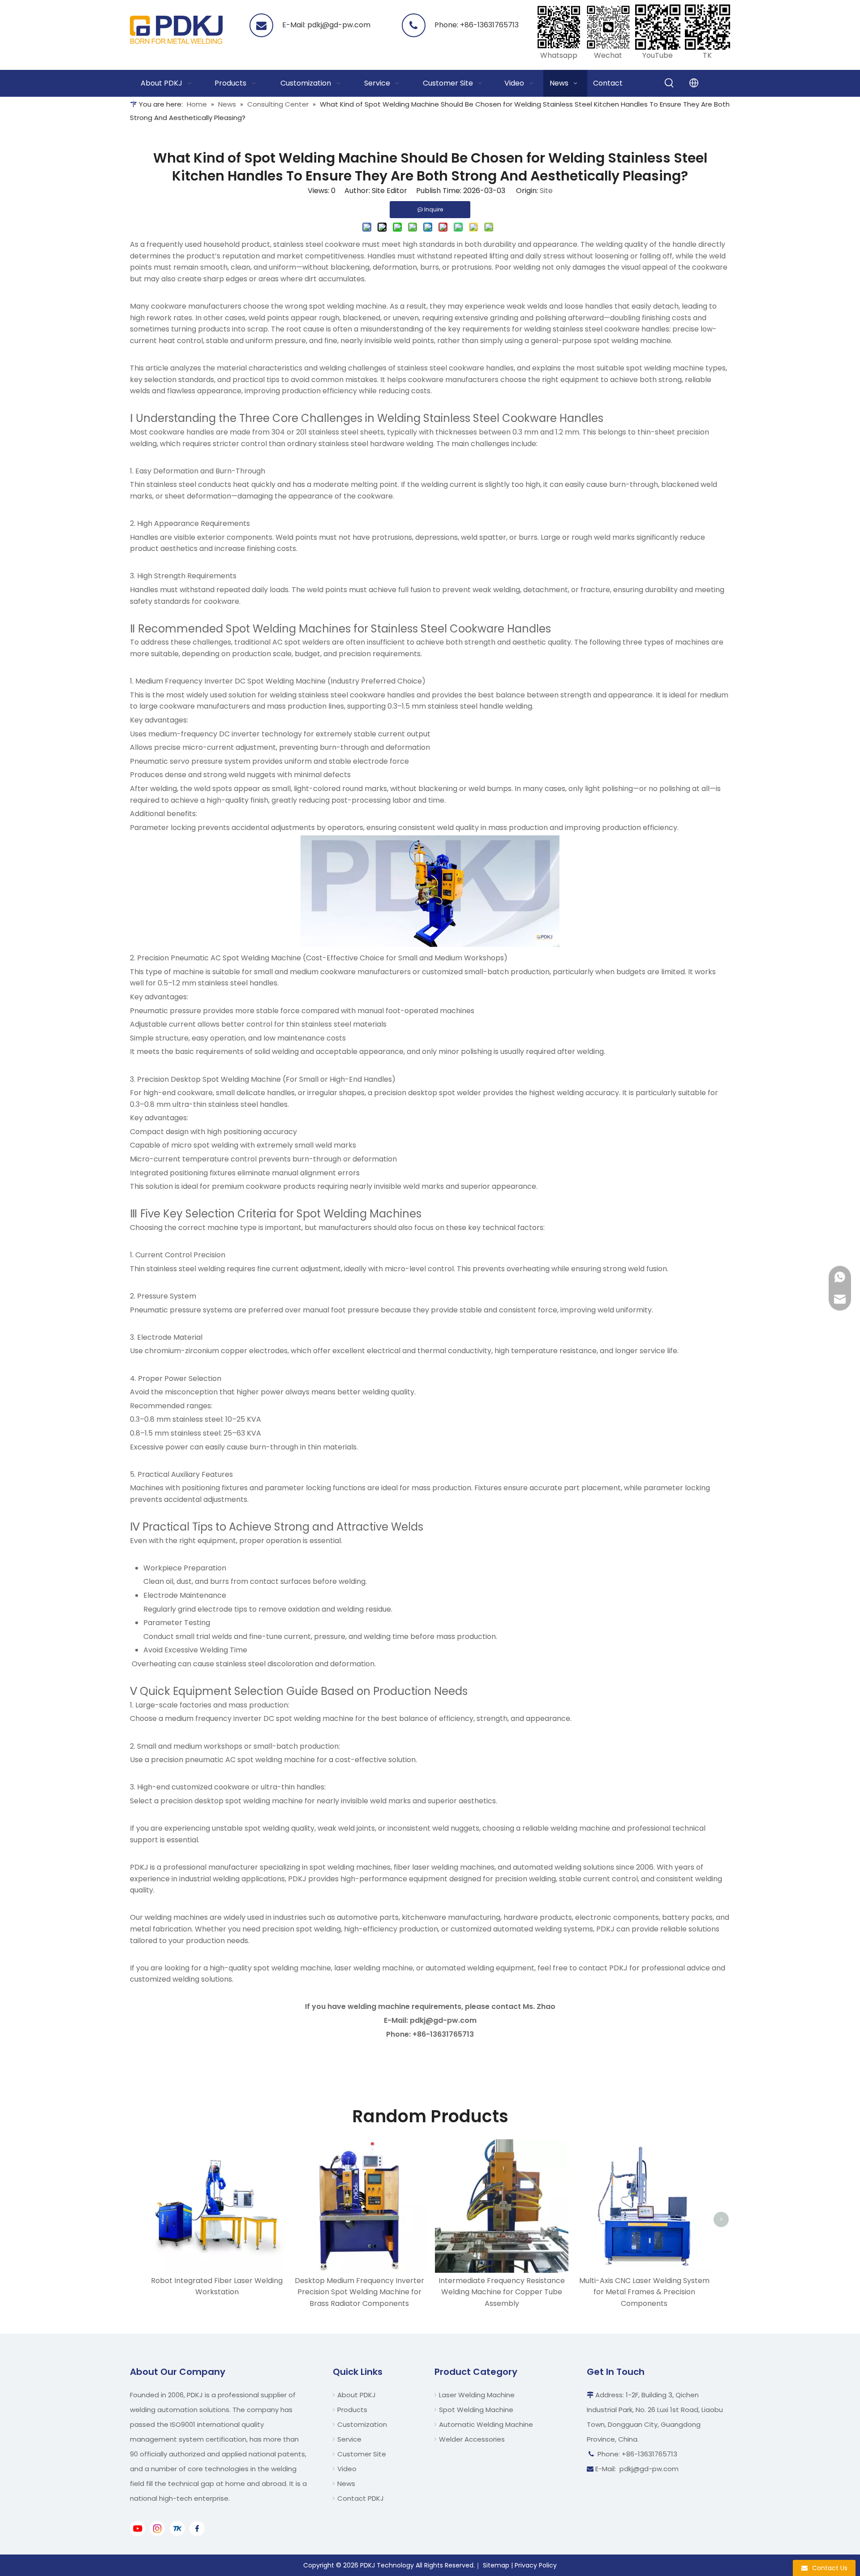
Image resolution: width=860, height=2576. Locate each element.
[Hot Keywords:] (670, 83)
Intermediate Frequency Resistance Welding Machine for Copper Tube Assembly (502, 2292)
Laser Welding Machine (477, 2395)
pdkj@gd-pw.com (339, 25)
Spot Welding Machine (476, 2410)
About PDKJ (357, 2395)
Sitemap (496, 2565)
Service (349, 2439)
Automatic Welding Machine (486, 2424)
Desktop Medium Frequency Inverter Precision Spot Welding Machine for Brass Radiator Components (359, 2292)
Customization (362, 2424)
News (346, 2484)
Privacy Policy (536, 2565)
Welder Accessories (472, 2439)
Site (546, 191)
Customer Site (362, 2454)
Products (352, 2410)
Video (347, 2469)
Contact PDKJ (361, 2498)
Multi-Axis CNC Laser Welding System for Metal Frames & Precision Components (644, 2292)
